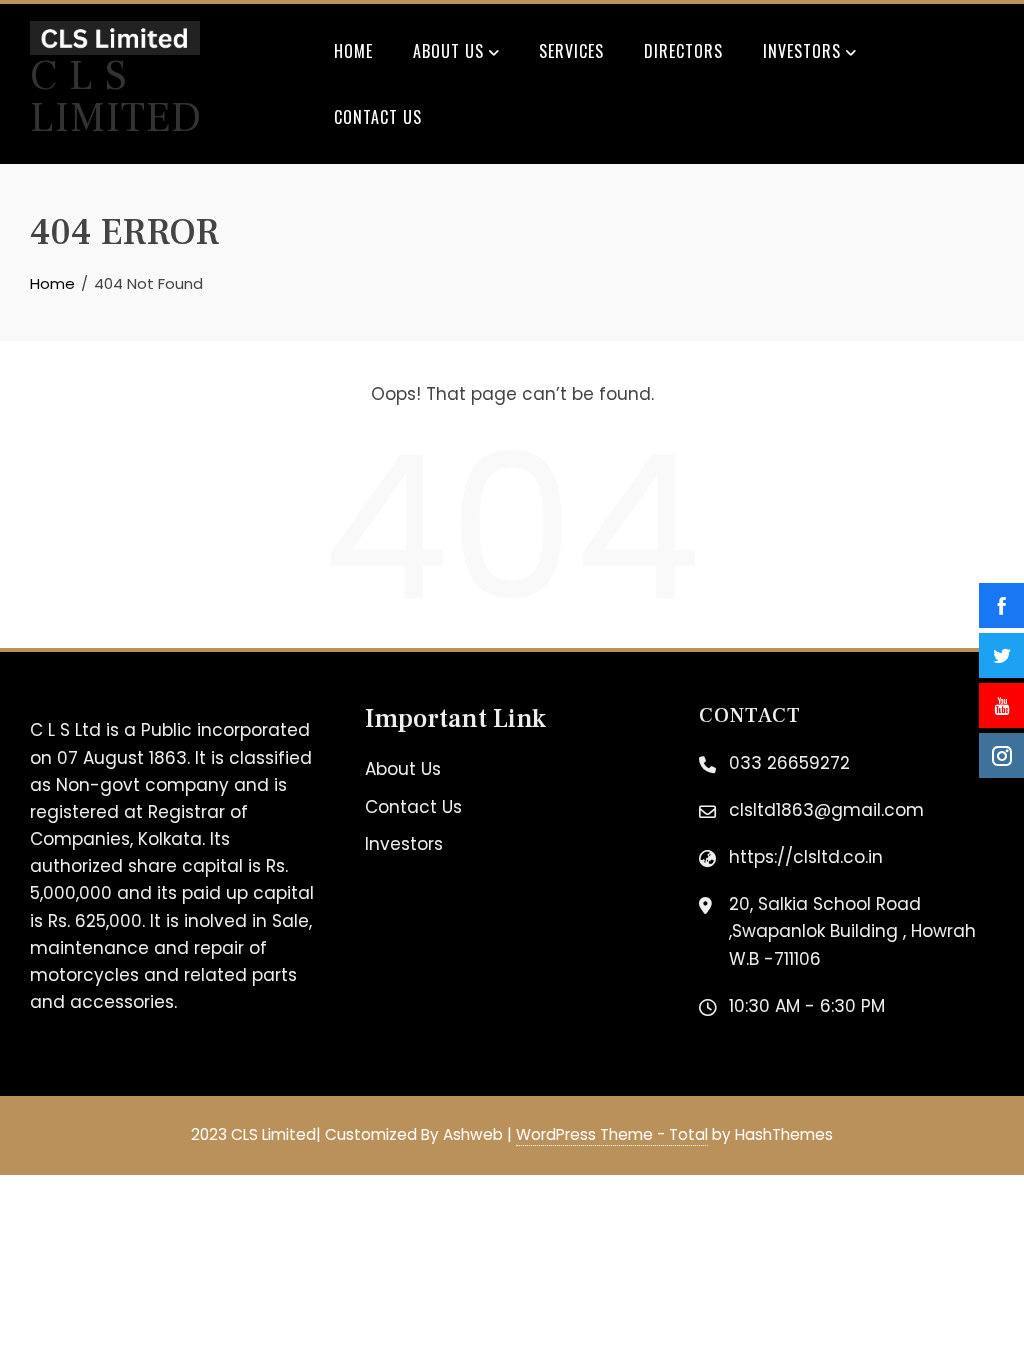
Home (353, 51)
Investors (802, 51)
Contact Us (378, 117)
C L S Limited (116, 97)
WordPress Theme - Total (612, 1134)
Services (571, 51)
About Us (448, 51)
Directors (683, 51)
